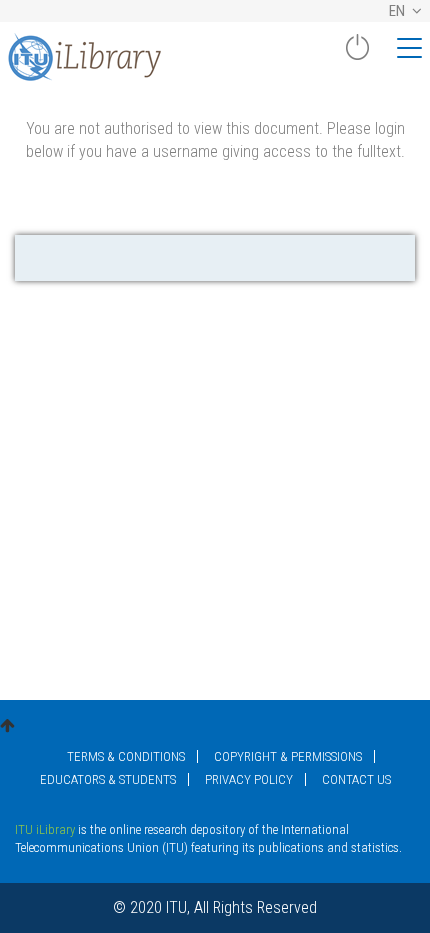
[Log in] (357, 55)
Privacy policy (249, 779)
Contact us (356, 779)
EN (398, 11)
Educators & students (108, 779)
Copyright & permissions (288, 756)
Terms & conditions (126, 756)
